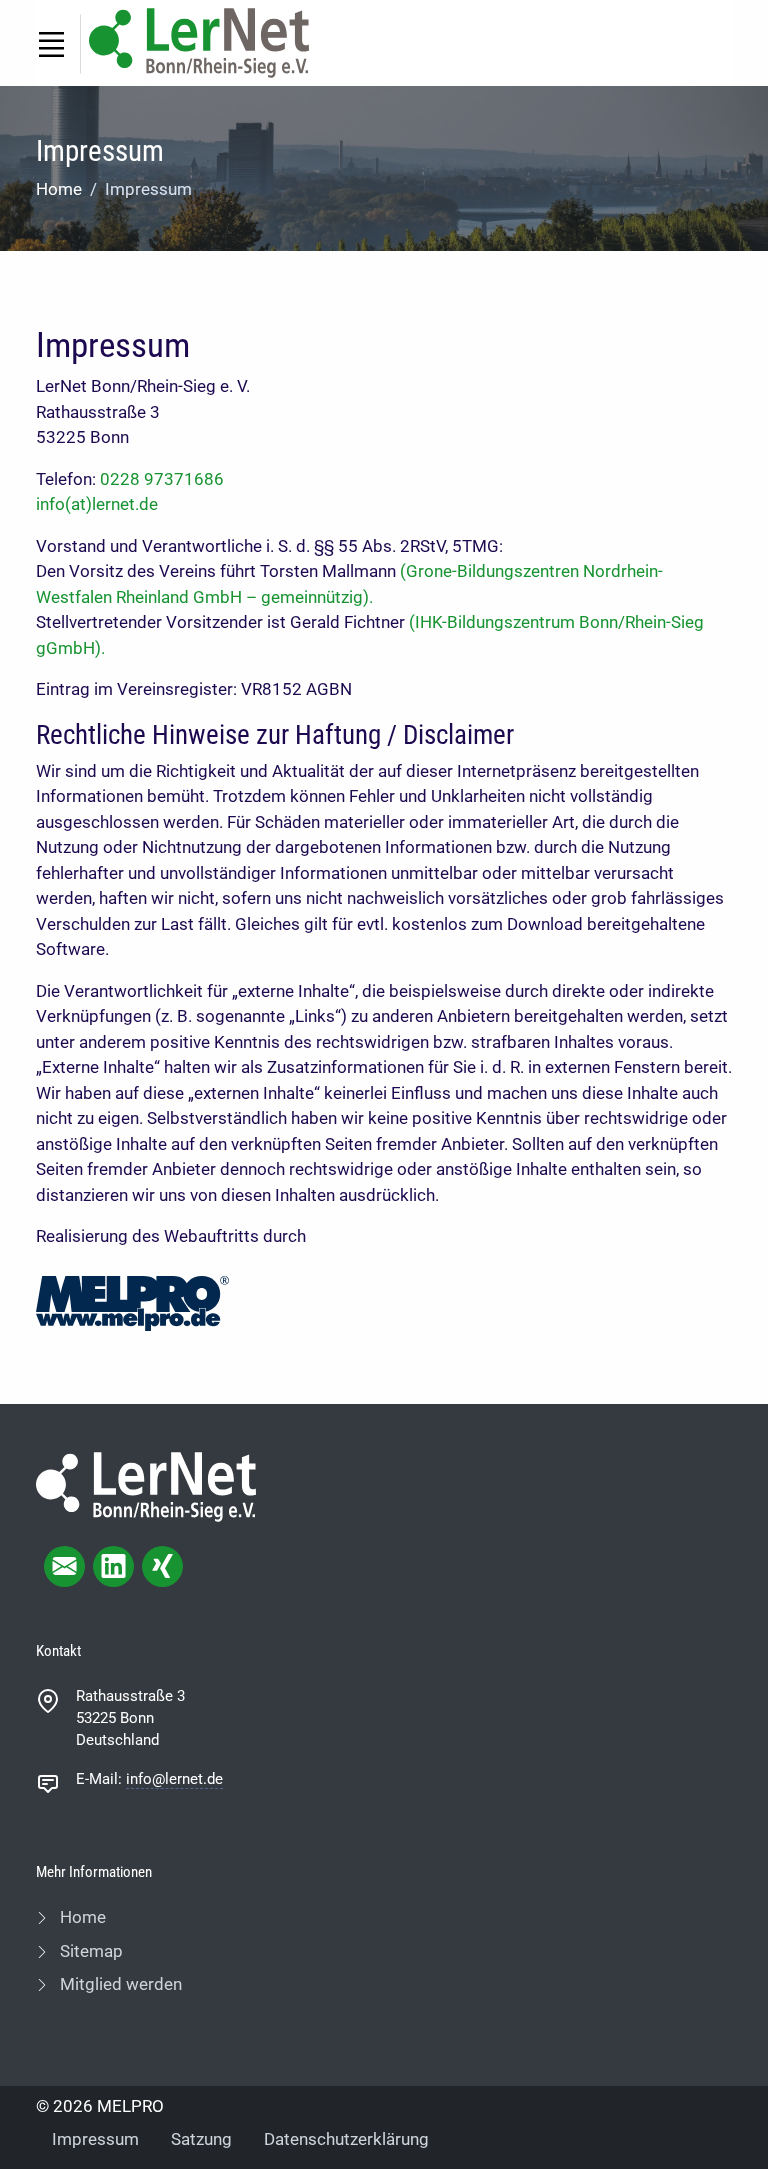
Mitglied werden (119, 1984)
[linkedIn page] (113, 1566)
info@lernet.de (174, 1779)
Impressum (95, 2139)
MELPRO (130, 2106)
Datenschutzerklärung (346, 2139)
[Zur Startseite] (199, 41)
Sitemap (89, 1951)
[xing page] (162, 1566)
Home (59, 189)
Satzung (201, 2139)
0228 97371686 (162, 479)
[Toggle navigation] (51, 44)
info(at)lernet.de (97, 504)
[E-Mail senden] (64, 1566)
